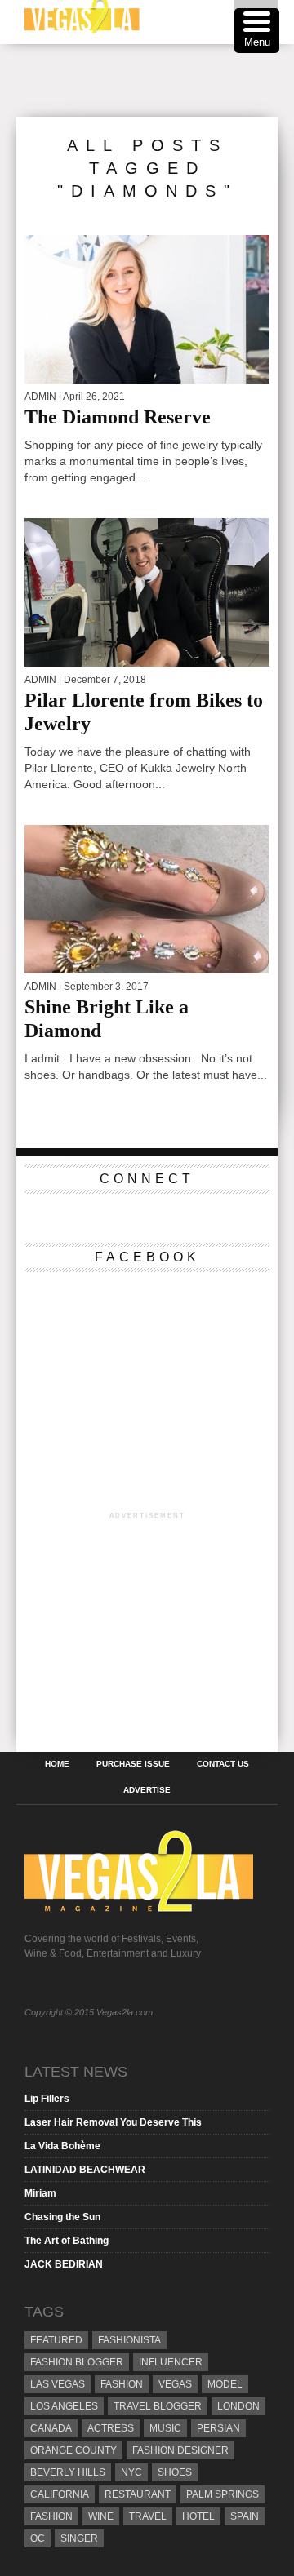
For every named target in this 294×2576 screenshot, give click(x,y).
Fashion (122, 2384)
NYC (131, 2472)
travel (148, 2516)
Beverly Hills (68, 2472)
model (225, 2384)
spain (245, 2516)
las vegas (58, 2384)
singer (79, 2538)
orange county (73, 2450)
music (165, 2428)
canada (51, 2428)
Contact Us (223, 1764)
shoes (175, 2472)
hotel (198, 2516)
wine (101, 2516)
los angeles (64, 2406)
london (238, 2406)
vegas (175, 2384)
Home (57, 1764)
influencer (171, 2362)
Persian (218, 2428)
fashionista (129, 2340)
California (60, 2494)
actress (111, 2428)
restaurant (138, 2494)
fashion (51, 2516)
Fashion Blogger (77, 2362)
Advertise (147, 1790)
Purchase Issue (133, 1764)
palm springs (223, 2494)
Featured (56, 2340)
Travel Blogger (158, 2406)
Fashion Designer (180, 2450)
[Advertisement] (155, 81)
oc (38, 2538)
